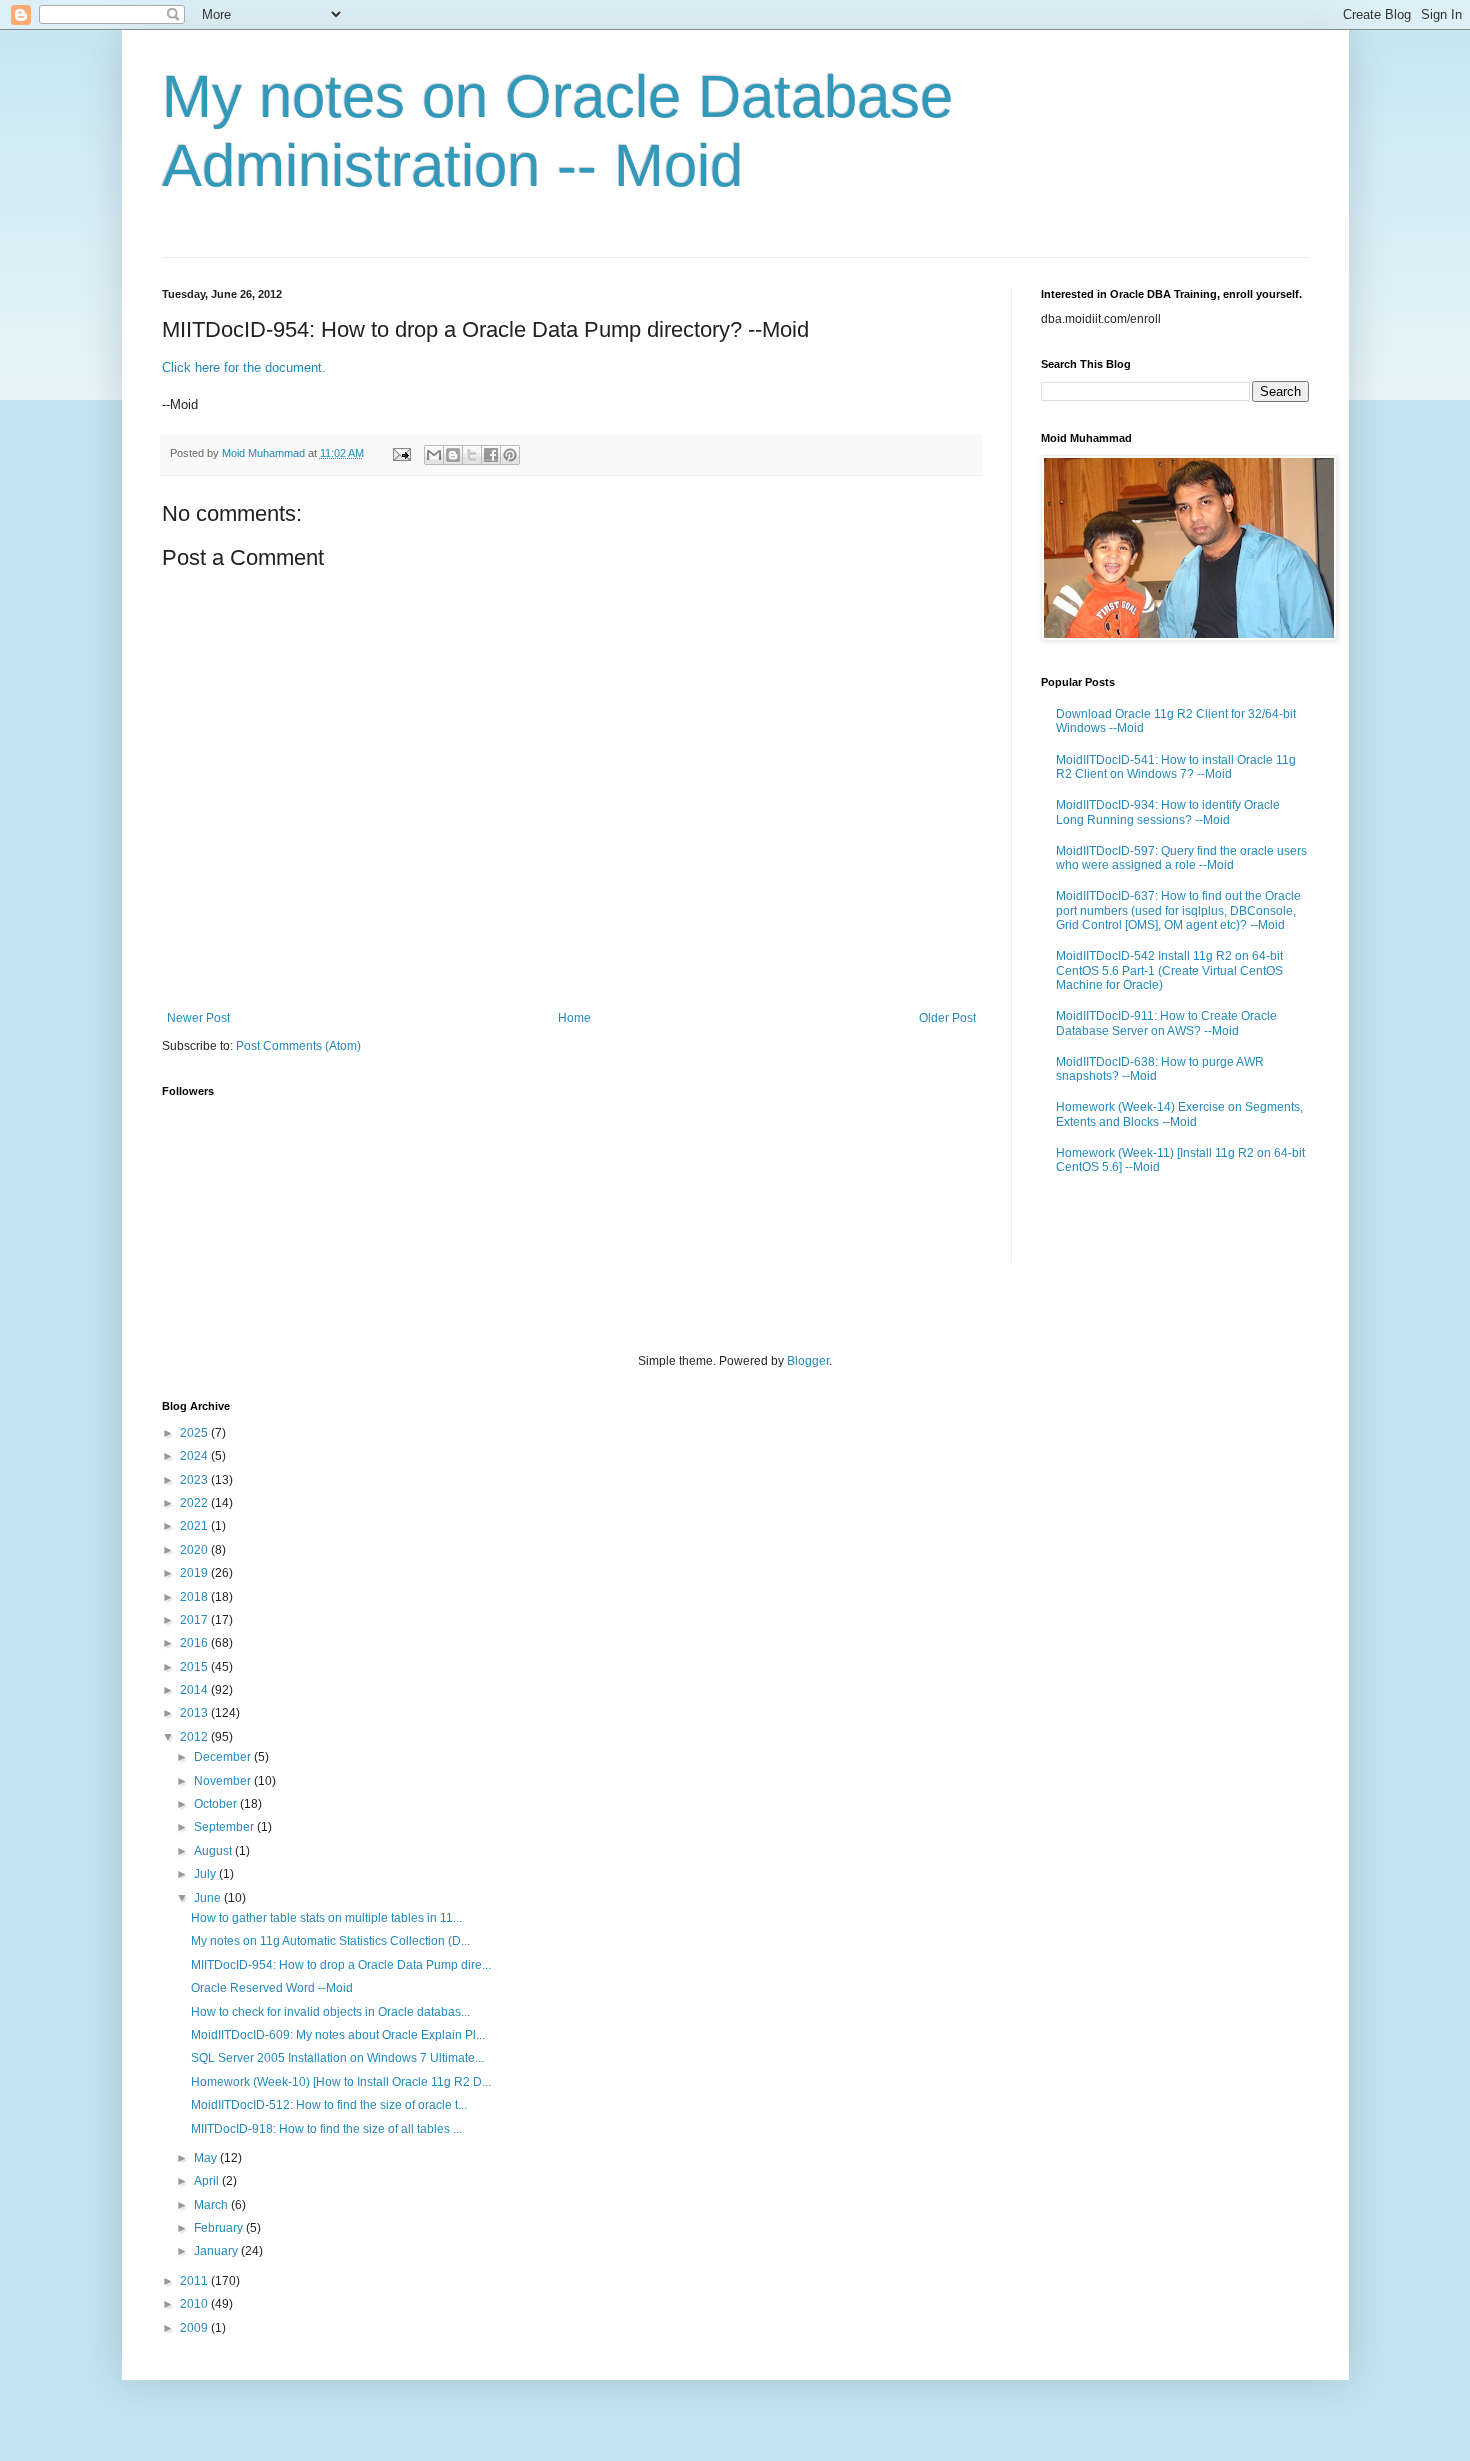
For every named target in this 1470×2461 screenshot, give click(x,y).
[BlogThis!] (453, 455)
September (225, 1827)
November (224, 1781)
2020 (195, 1550)
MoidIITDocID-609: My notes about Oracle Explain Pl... (338, 2035)
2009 (195, 2328)
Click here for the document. (244, 367)
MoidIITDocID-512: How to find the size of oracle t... (329, 2105)
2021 (195, 1526)
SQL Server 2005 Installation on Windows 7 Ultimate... (337, 2058)
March (212, 2205)
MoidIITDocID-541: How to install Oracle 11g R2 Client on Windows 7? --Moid (1176, 767)
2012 (195, 1737)
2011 (195, 2281)
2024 (195, 1456)
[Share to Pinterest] (510, 455)
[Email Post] (401, 453)
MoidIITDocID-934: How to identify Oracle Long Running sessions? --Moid (1168, 812)
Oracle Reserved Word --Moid (272, 1988)
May (207, 2158)
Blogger (808, 1361)
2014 (195, 1690)
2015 (195, 1667)
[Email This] (434, 455)
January (217, 2251)
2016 (195, 1643)
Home (574, 1018)
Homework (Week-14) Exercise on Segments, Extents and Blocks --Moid (1179, 1114)
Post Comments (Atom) (298, 1046)
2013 (195, 1713)
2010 (195, 2304)
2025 (195, 1433)
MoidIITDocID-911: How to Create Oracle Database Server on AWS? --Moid (1166, 1023)
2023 (195, 1480)
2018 (195, 1597)
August (214, 1851)
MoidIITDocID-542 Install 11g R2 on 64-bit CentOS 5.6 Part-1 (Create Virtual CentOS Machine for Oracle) (1169, 970)
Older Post (947, 1018)
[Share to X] (472, 455)
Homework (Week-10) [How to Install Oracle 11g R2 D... (341, 2082)
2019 (195, 1573)
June (209, 1898)
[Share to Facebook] (491, 455)
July (206, 1874)
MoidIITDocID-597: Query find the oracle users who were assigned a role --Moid (1181, 858)
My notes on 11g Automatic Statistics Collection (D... (330, 1941)
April (208, 2181)
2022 (195, 1503)
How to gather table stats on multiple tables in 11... (326, 1918)
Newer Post (198, 1018)
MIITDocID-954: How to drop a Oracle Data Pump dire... (341, 1965)
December (224, 1757)
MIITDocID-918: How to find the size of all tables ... (326, 2129)
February (220, 2228)
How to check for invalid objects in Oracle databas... (330, 2012)
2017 (195, 1620)
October (217, 1804)
